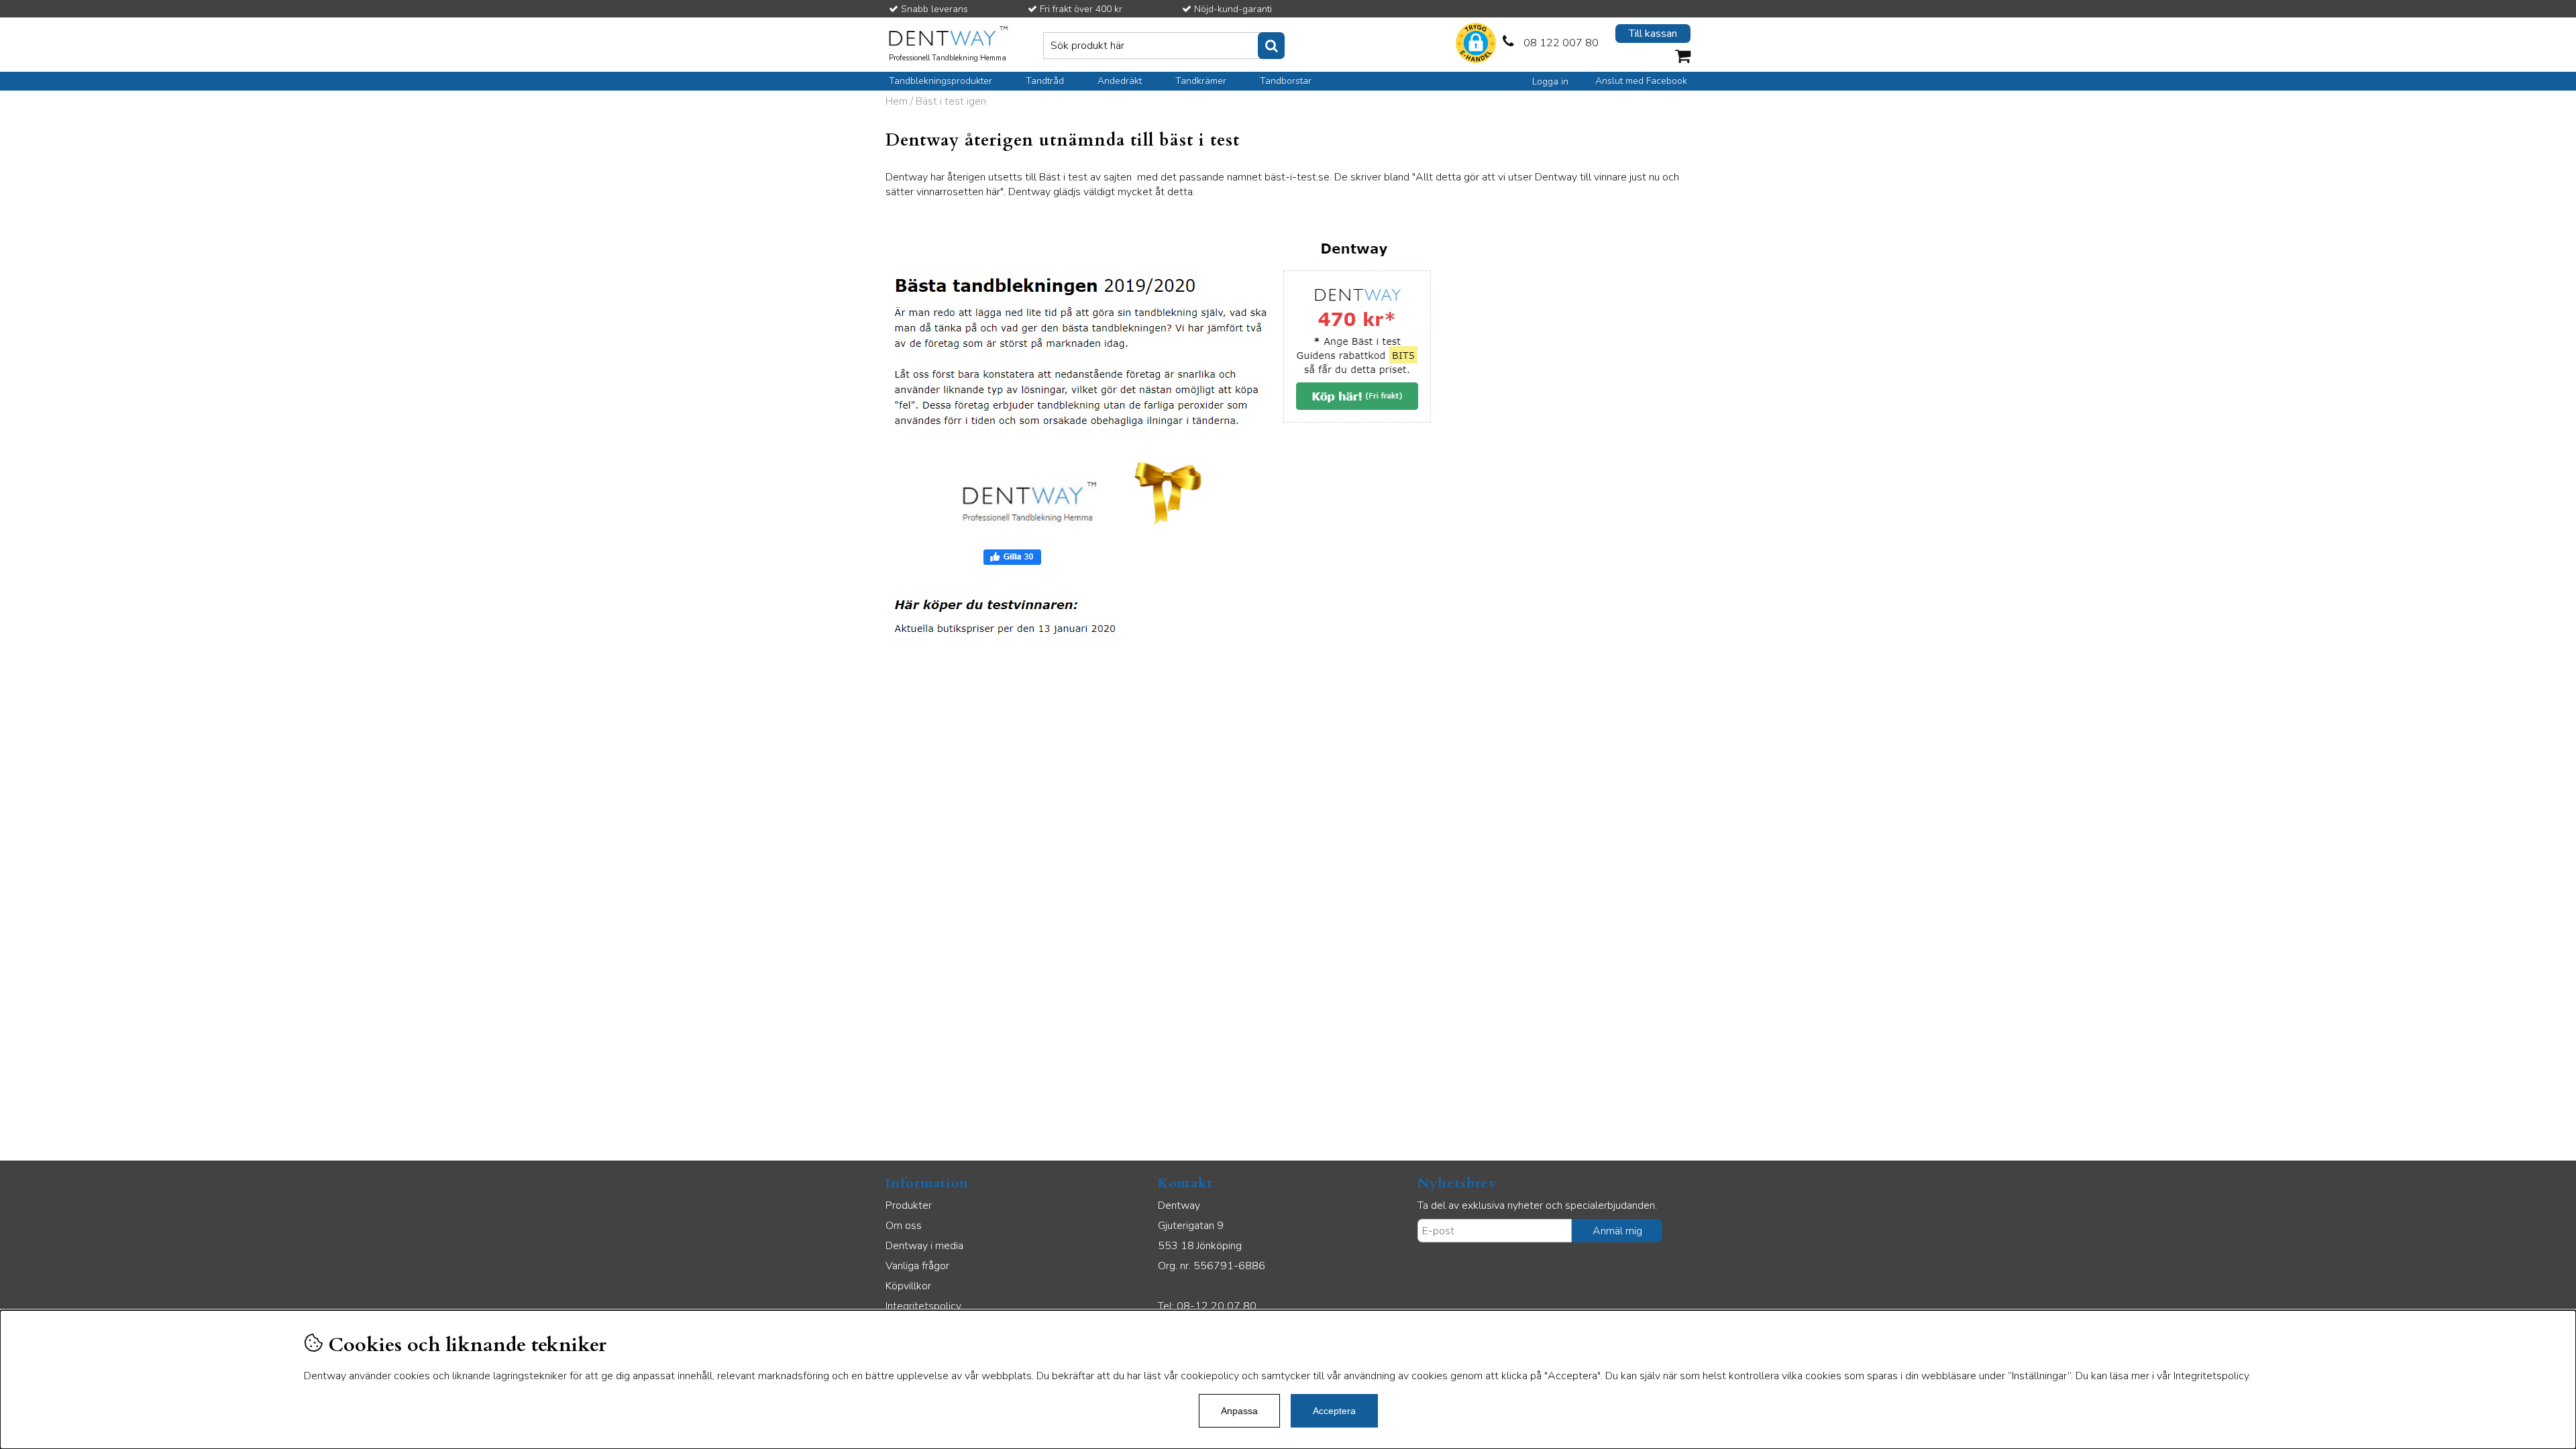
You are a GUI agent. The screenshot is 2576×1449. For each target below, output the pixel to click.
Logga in (1550, 82)
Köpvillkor (908, 1286)
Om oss (904, 1226)
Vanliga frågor (917, 1266)
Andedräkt (1120, 81)
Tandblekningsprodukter (941, 81)
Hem (897, 101)
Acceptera (1334, 1411)
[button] (1476, 45)
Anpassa (1239, 1411)
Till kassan (1653, 34)
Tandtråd (1045, 81)
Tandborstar (1286, 81)
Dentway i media (924, 1246)
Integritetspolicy (923, 1306)
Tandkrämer (1201, 81)
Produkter (909, 1205)
